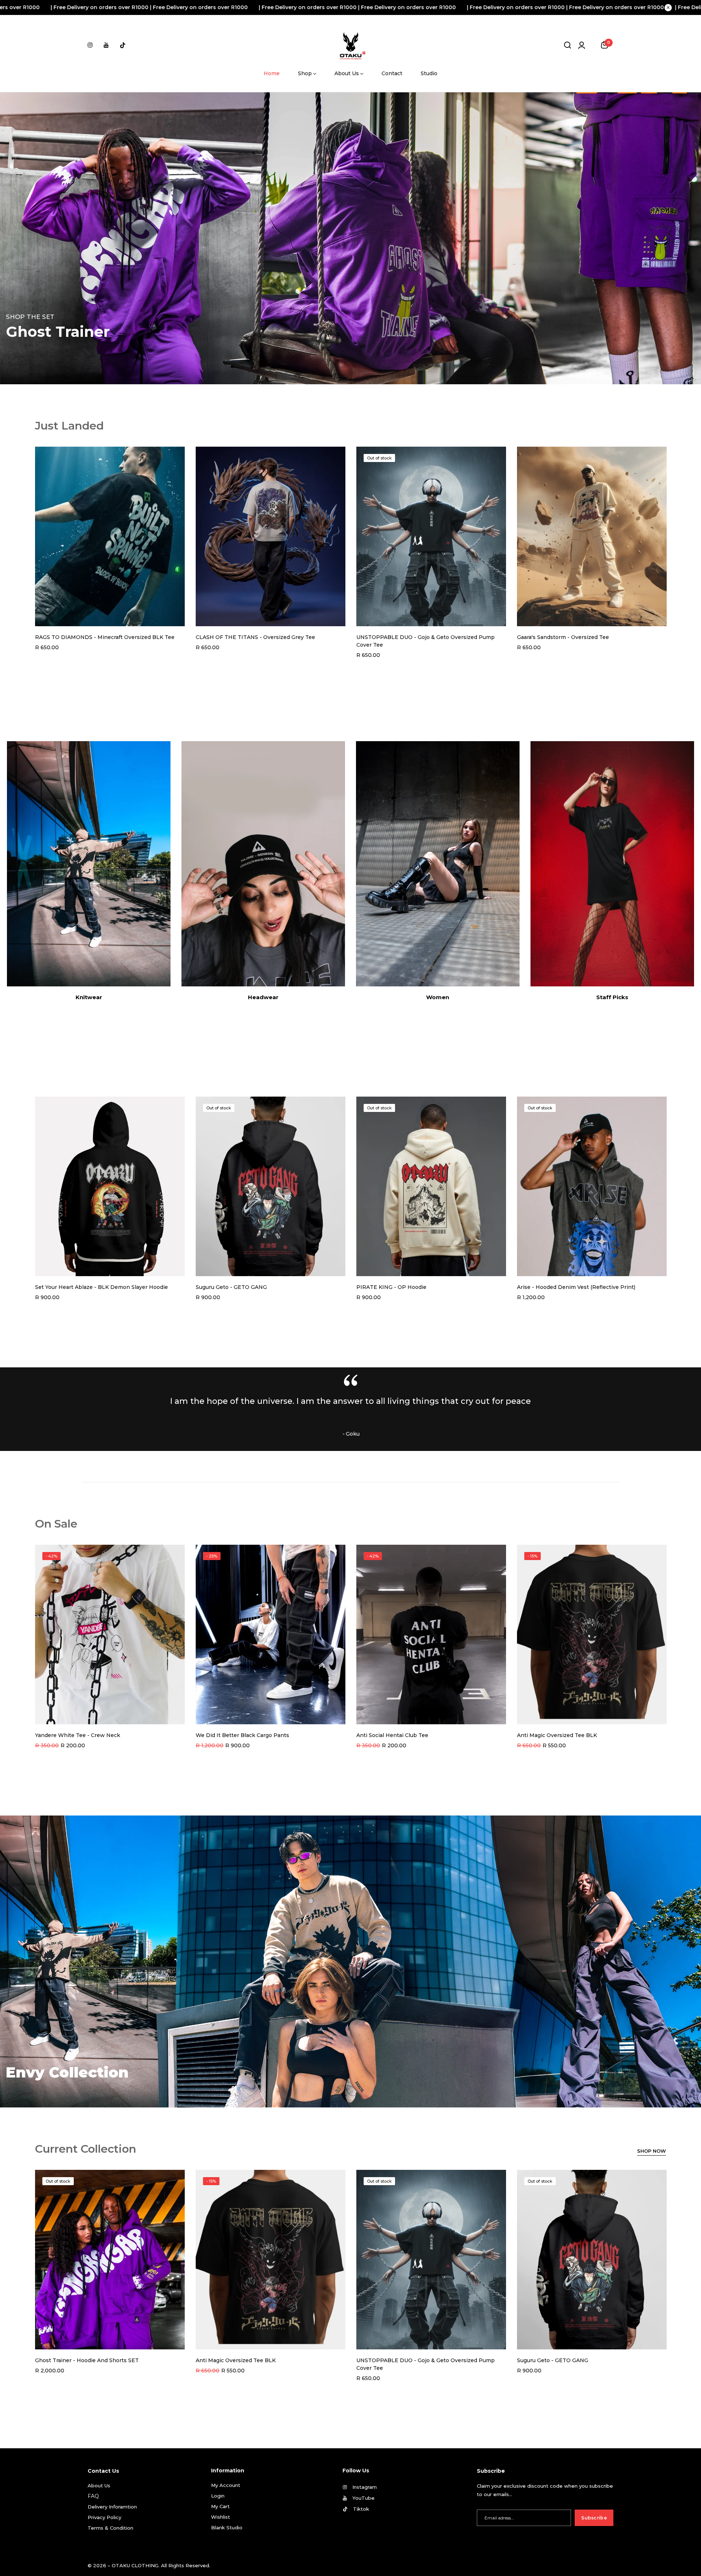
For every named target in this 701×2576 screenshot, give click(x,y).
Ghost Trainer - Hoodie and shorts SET (87, 2360)
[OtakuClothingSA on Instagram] (90, 45)
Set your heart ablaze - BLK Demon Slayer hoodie (101, 1287)
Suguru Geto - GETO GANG (231, 1287)
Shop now (652, 2151)
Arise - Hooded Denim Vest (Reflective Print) (576, 1287)
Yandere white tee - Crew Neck (78, 1735)
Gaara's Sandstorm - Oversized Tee (563, 637)
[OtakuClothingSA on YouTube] (106, 45)
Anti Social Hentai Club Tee (392, 1735)
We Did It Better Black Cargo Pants (242, 1735)
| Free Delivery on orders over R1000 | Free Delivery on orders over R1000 (292, 7)
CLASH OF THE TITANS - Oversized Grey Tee (255, 637)
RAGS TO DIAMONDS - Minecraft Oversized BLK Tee (105, 637)
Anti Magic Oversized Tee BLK (557, 1735)
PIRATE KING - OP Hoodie (391, 1287)
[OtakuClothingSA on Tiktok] (123, 45)
